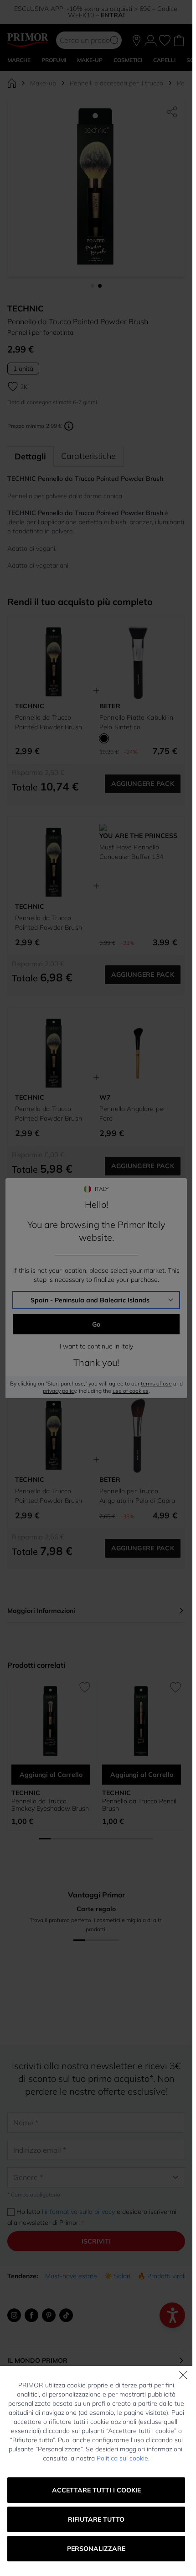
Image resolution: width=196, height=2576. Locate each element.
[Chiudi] (183, 2375)
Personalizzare (96, 2549)
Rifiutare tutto (96, 2519)
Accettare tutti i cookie (96, 2490)
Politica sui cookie (122, 2458)
